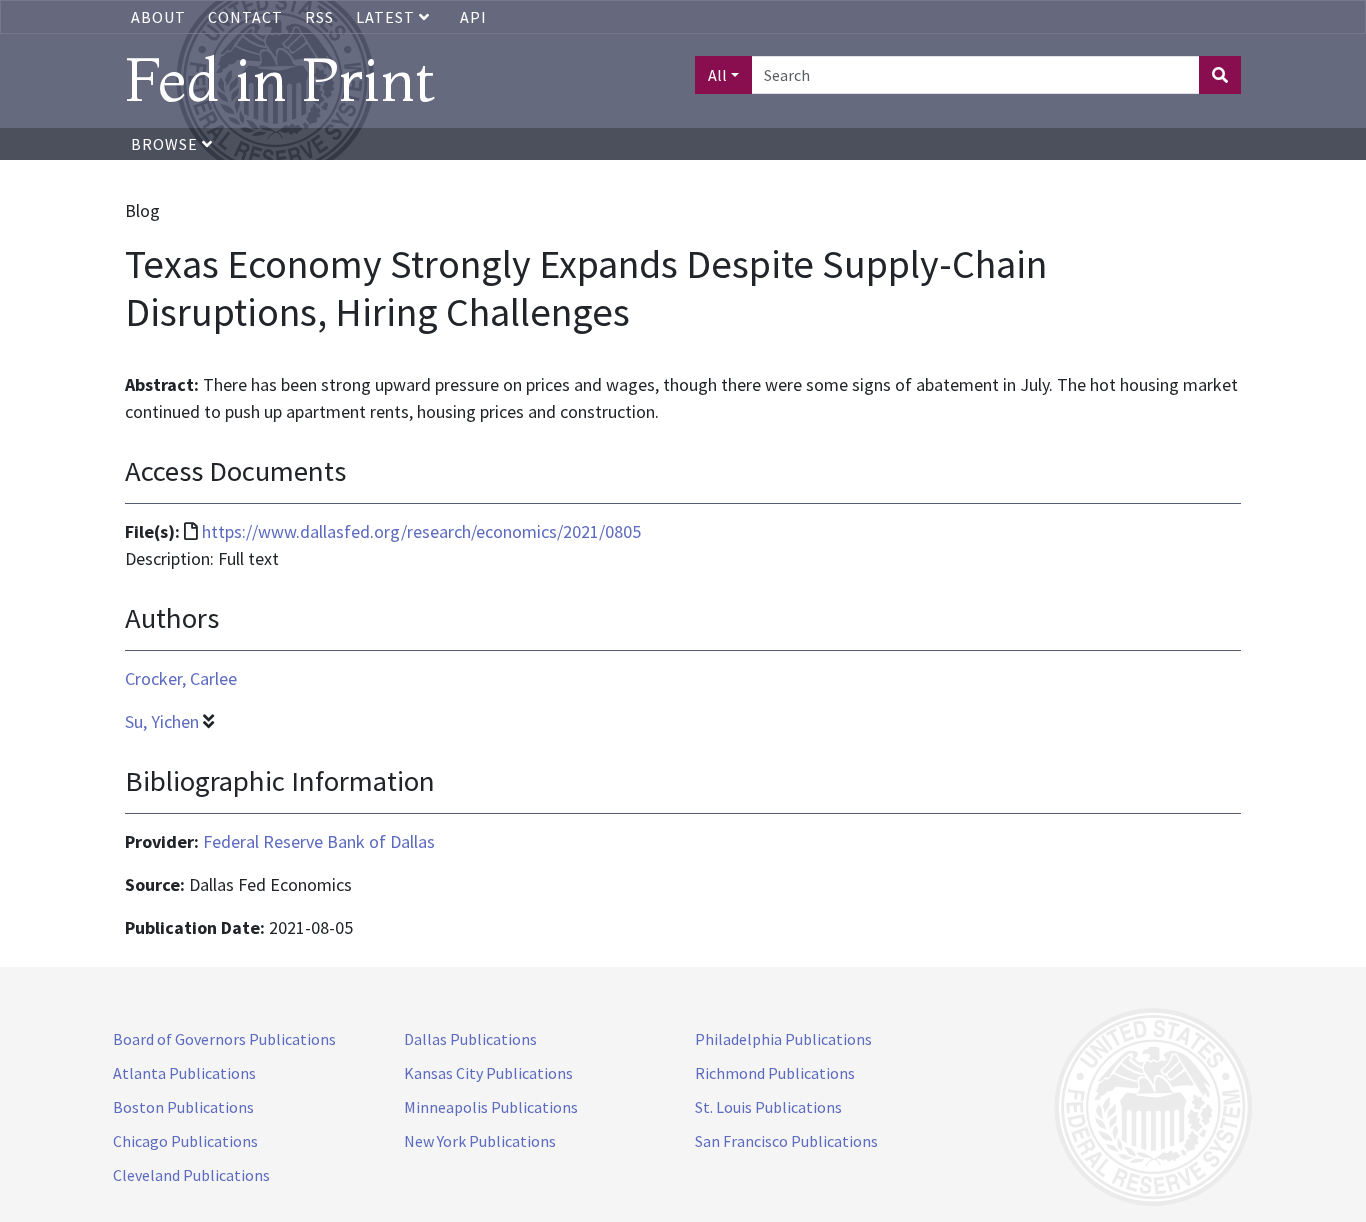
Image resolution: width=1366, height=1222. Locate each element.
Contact (245, 17)
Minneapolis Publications (491, 1107)
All (717, 75)
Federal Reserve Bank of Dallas (319, 841)
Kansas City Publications (488, 1073)
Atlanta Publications (184, 1073)
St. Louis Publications (768, 1107)
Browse (166, 144)
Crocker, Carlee (181, 678)
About (158, 17)
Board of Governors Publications (224, 1039)
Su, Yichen (162, 721)
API (473, 17)
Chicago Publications (185, 1141)
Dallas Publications (470, 1039)
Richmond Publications (775, 1073)
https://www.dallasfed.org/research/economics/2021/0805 (421, 531)
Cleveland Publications (191, 1175)
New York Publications (480, 1141)
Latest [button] (387, 17)
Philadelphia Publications (783, 1039)
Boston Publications (183, 1107)
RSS (319, 17)
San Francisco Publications (786, 1141)
